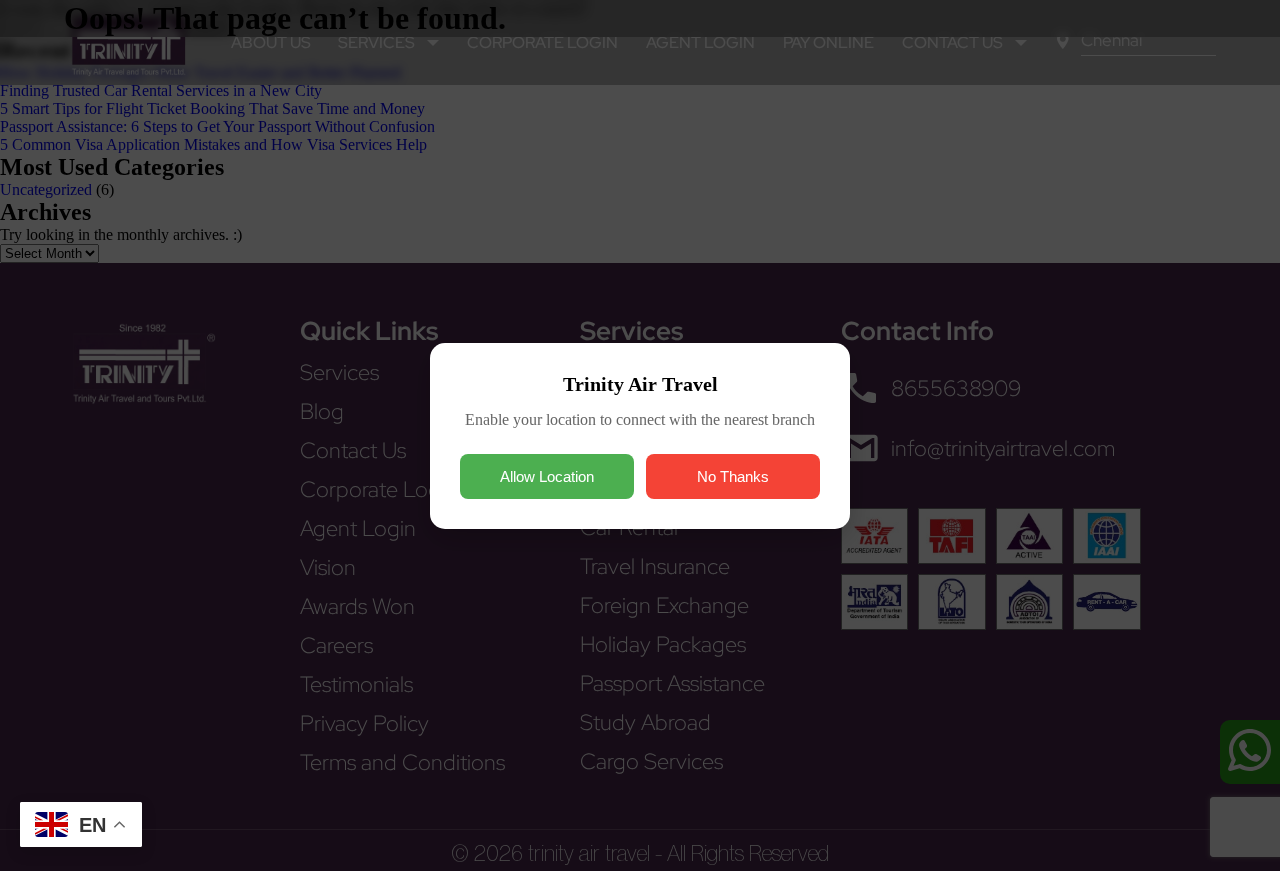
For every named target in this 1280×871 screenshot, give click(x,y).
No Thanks (733, 476)
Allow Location (547, 476)
